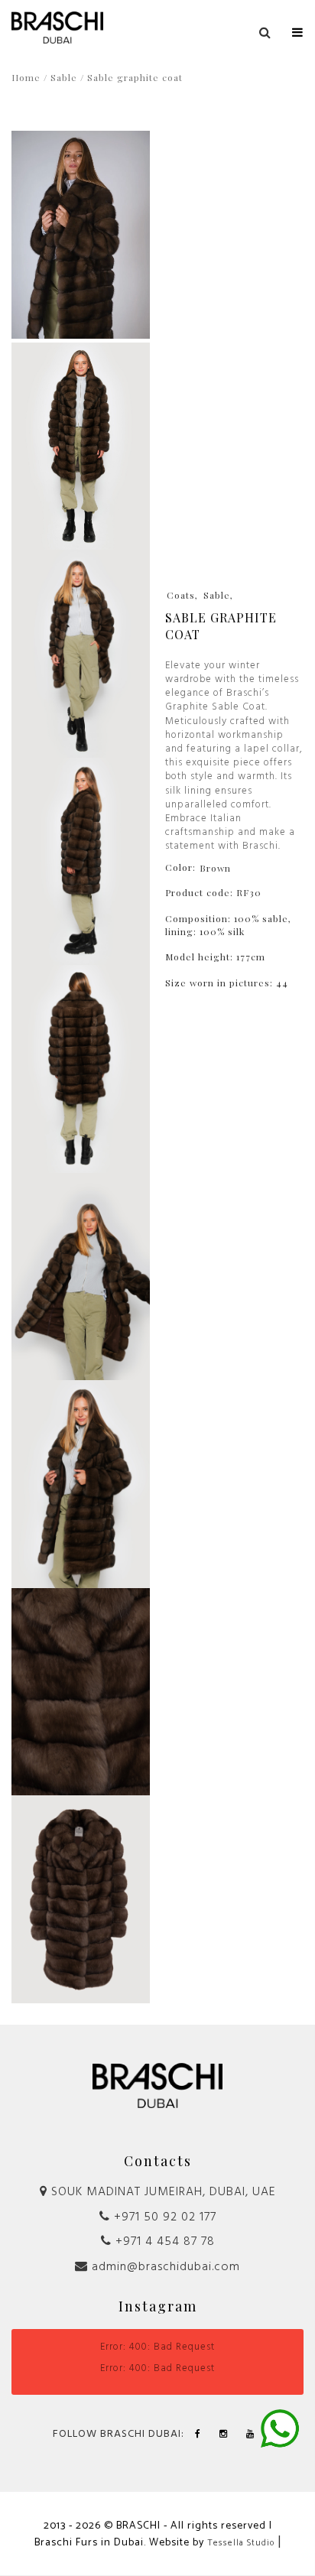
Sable (64, 77)
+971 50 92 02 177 (163, 2217)
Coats (181, 595)
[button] (298, 29)
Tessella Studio (241, 2543)
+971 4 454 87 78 (163, 2242)
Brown (215, 868)
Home (26, 77)
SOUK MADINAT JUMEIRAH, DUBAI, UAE (162, 2192)
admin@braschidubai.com (164, 2267)
